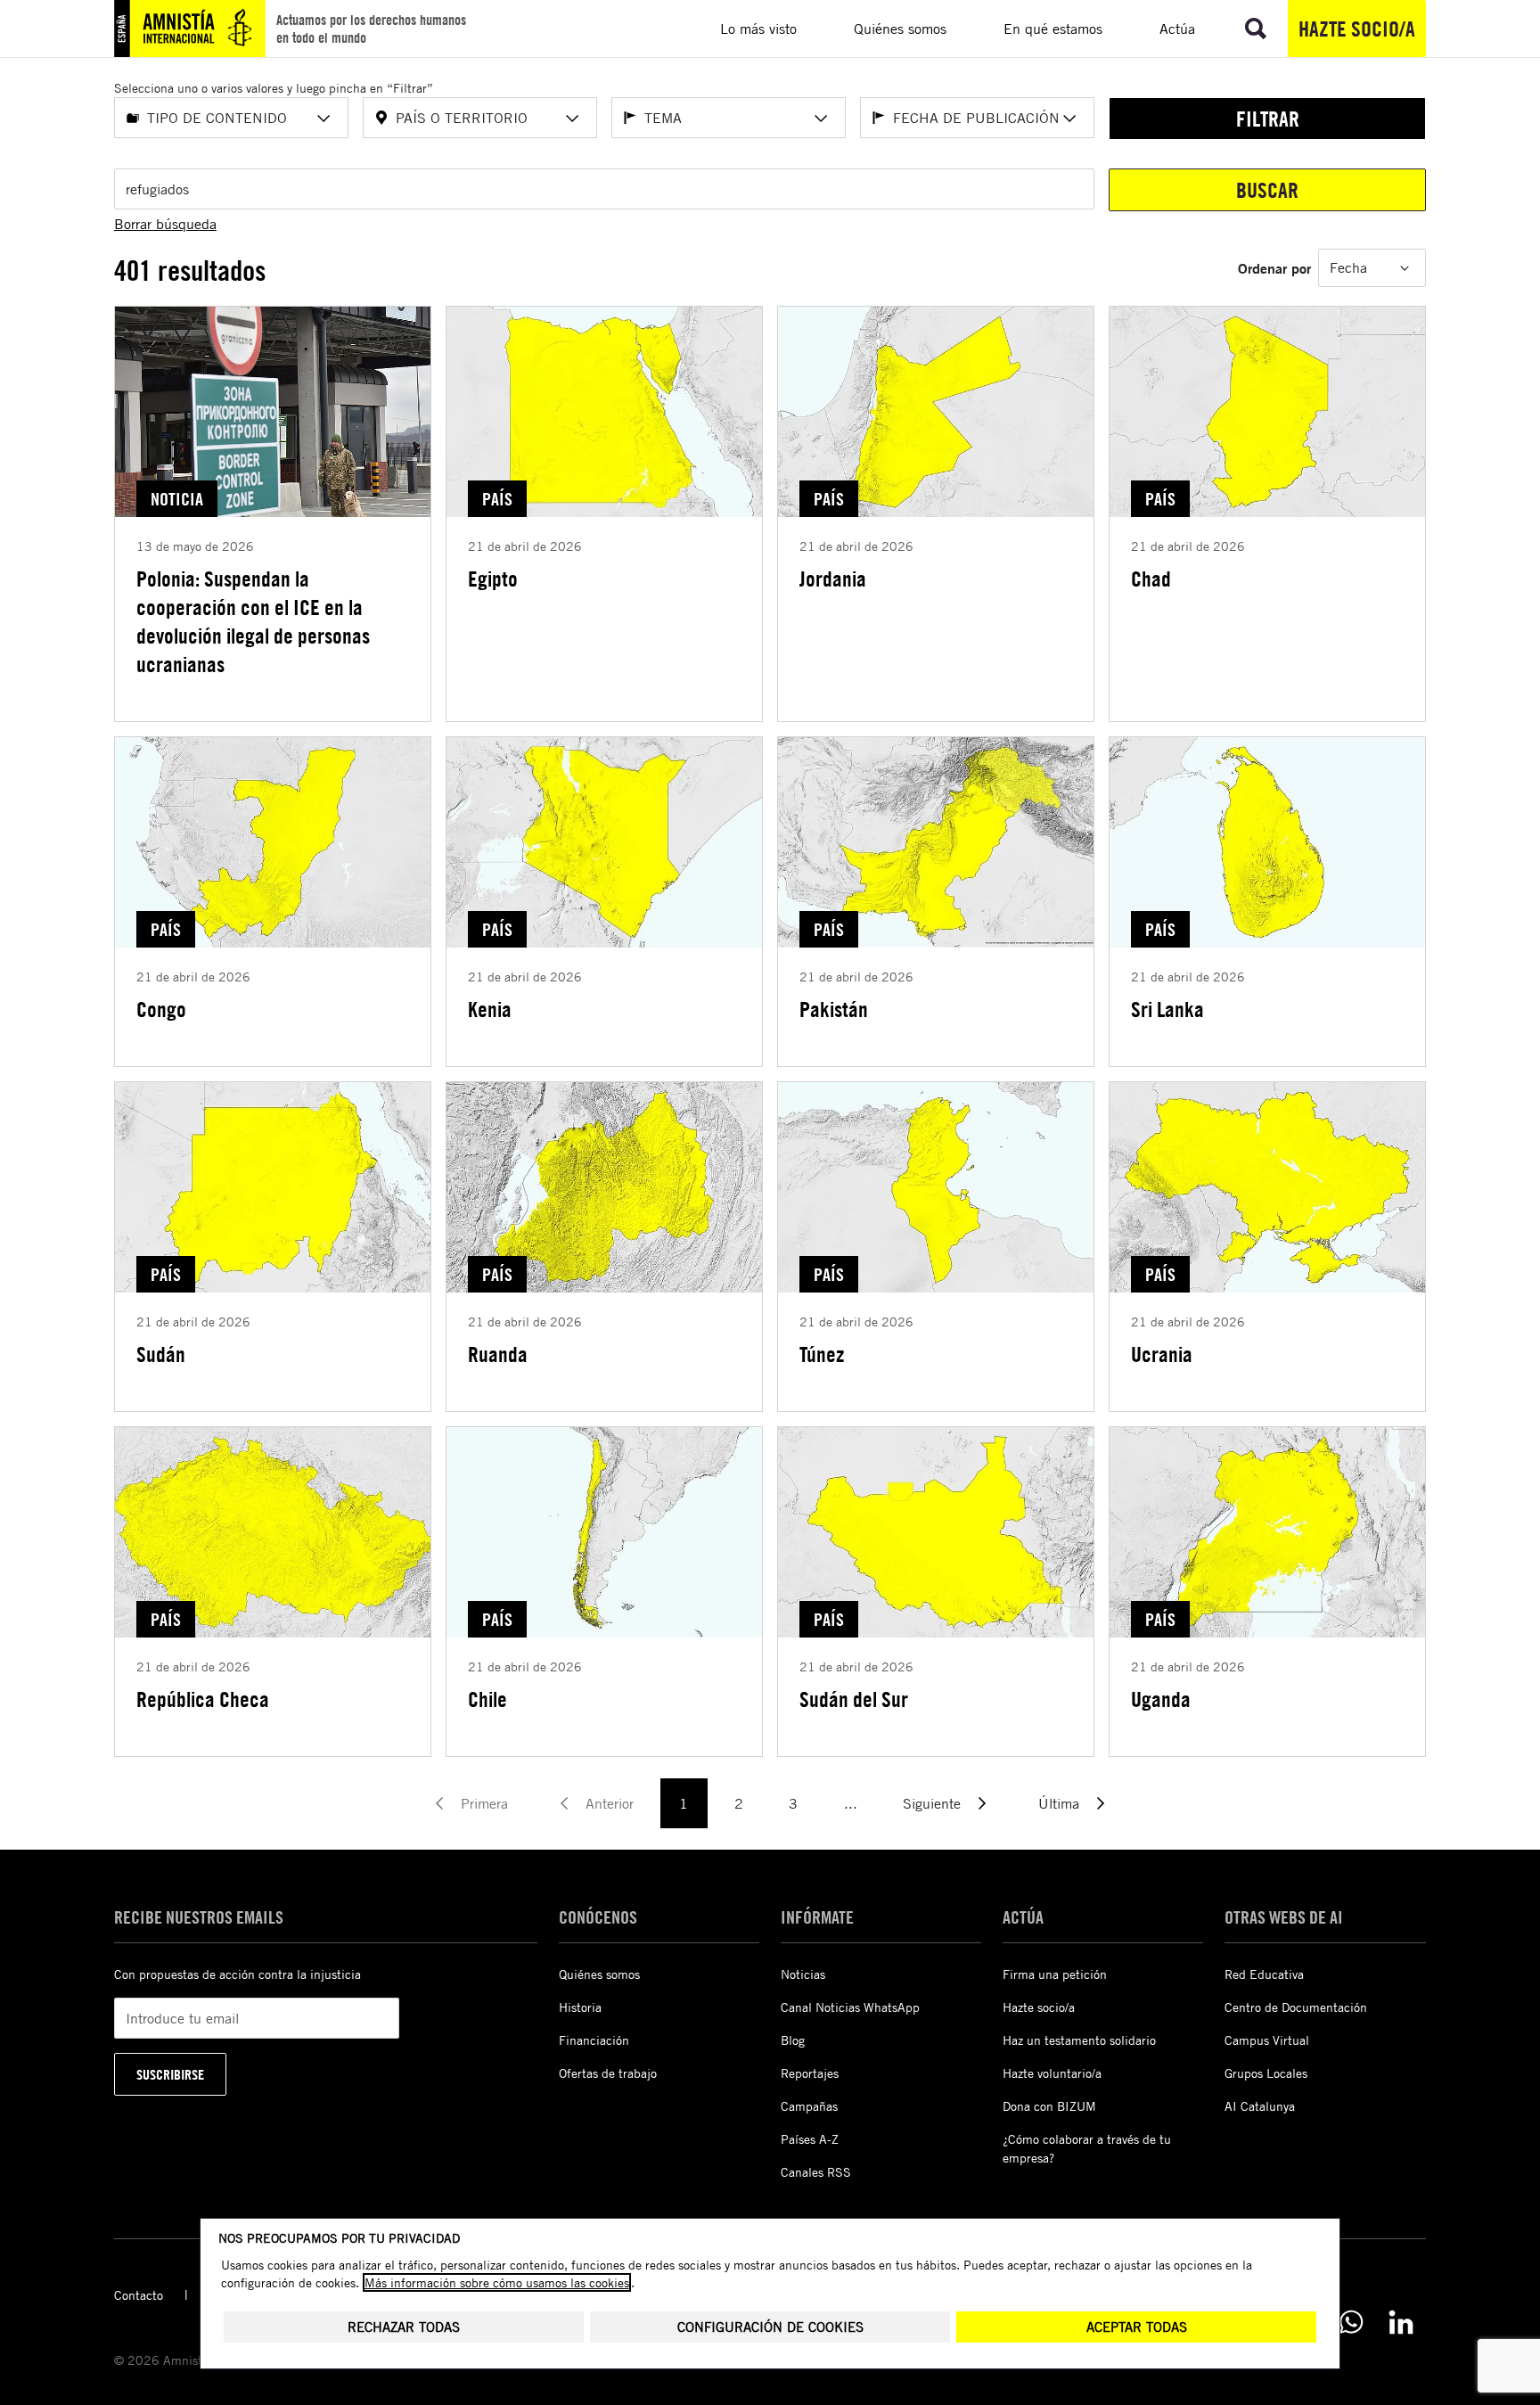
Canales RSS (816, 2172)
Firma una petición (1055, 1974)
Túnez (822, 1354)
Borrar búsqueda (165, 224)
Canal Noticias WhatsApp (850, 2007)
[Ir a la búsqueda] (1256, 29)
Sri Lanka (1167, 1009)
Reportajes (810, 2073)
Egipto (493, 579)
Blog (793, 2040)
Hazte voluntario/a (1052, 2073)
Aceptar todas (1137, 2327)
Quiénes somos (599, 1974)
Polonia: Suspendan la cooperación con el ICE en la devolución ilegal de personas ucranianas (253, 621)
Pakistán (834, 1009)
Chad (1151, 579)
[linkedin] (1401, 2322)
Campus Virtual (1267, 2040)
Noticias (803, 1974)
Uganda (1161, 1699)
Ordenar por (1274, 268)
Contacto (139, 2295)
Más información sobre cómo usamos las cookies (497, 2282)
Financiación (594, 2040)
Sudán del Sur (854, 1699)
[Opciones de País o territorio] (572, 119)
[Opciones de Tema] (821, 119)
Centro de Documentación (1296, 2007)
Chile (487, 1699)
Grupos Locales (1266, 2073)
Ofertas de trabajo (608, 2073)
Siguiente (932, 1803)
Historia (580, 2007)
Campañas (809, 2106)
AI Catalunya (1260, 2106)
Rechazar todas (404, 2327)
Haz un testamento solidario (1079, 2040)
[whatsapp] (1351, 2322)
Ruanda (498, 1354)
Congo (161, 1009)
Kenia (490, 1009)
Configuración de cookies (770, 2327)
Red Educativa (1264, 1974)
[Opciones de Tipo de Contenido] (324, 119)
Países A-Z (810, 2139)
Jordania (833, 579)
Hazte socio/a (1357, 29)
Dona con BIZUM (1049, 2106)
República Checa (203, 1699)
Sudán (161, 1354)
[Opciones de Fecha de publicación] (1069, 119)
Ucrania (1162, 1354)
